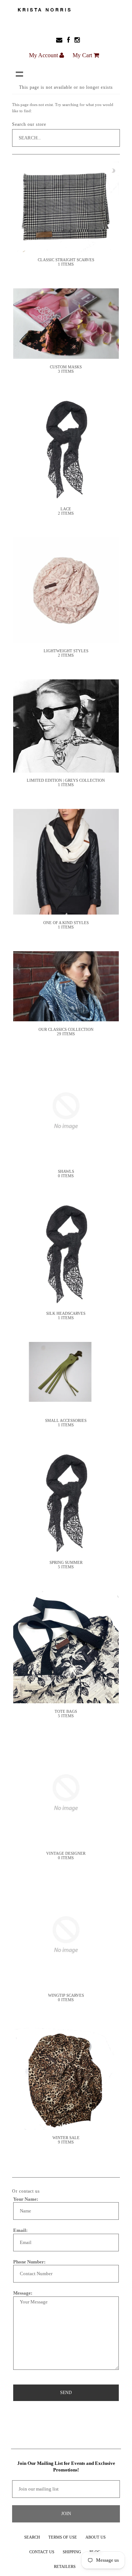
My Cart (83, 55)
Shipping (72, 2552)
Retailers (65, 2566)
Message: (23, 2293)
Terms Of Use (63, 2537)
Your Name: (26, 2199)
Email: (20, 2230)
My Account (44, 55)
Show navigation (19, 74)
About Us (96, 2537)
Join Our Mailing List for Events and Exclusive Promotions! (66, 2466)
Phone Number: (29, 2262)
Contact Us (42, 2552)
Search (32, 2537)
